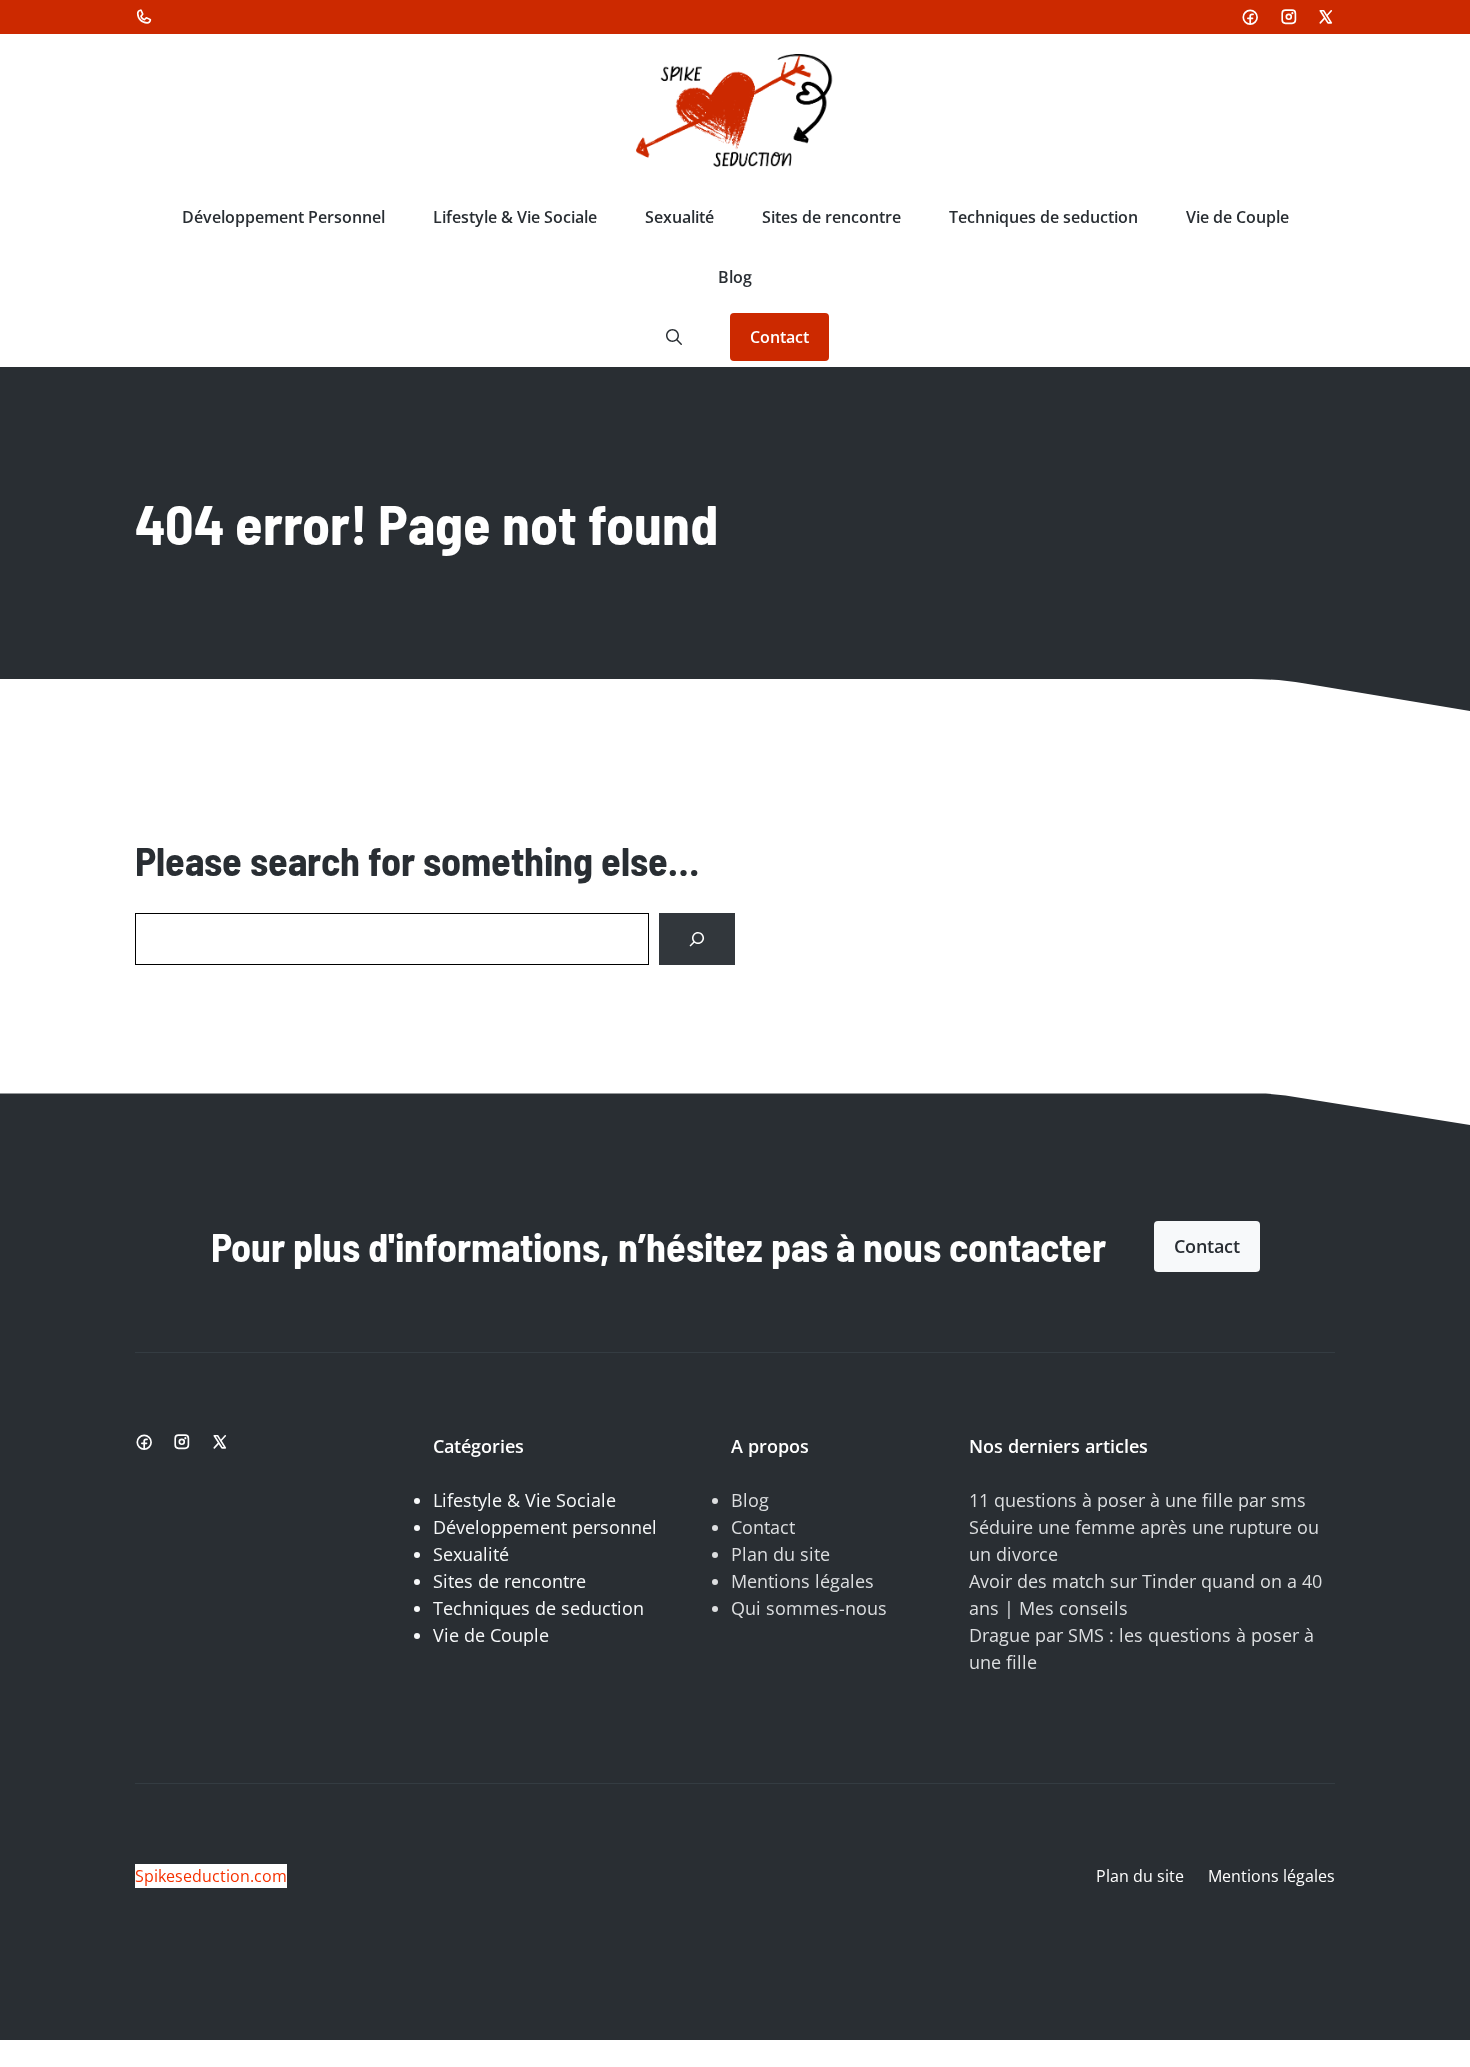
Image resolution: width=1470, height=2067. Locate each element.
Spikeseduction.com (211, 1876)
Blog (735, 277)
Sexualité (679, 217)
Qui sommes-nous (809, 1608)
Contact (779, 337)
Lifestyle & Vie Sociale (515, 217)
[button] (674, 337)
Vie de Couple (1237, 217)
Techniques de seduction (1043, 217)
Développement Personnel (283, 217)
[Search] (697, 939)
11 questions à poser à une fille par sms (1137, 1500)
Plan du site (780, 1554)
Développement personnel (545, 1527)
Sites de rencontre (831, 217)
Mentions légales (802, 1581)
